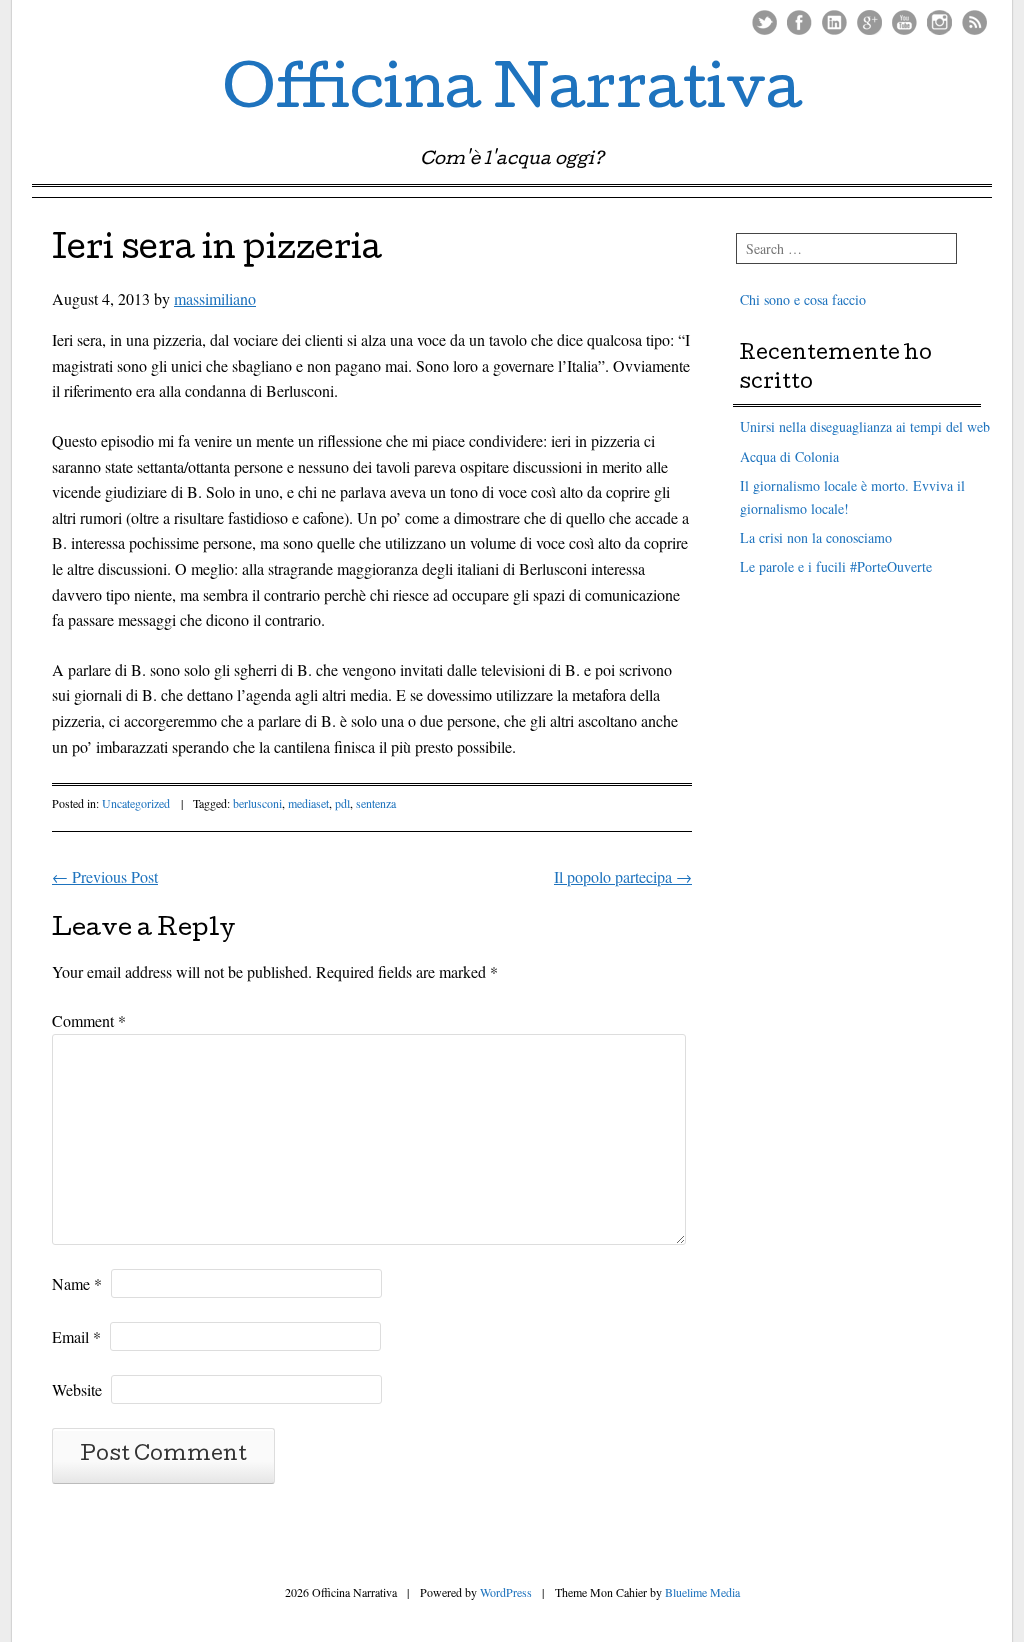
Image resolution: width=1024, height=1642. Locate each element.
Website (77, 1389)
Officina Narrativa (512, 94)
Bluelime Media (702, 1592)
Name (77, 1283)
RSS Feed (974, 22)
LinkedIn (834, 22)
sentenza (376, 803)
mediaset (308, 803)
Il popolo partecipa (623, 876)
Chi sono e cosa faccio (803, 299)
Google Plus (869, 22)
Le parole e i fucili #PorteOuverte (836, 566)
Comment (89, 1020)
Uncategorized (136, 803)
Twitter (764, 22)
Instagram (939, 22)
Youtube (904, 22)
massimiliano (215, 298)
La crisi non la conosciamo (816, 537)
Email (76, 1336)
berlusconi (257, 803)
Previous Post (105, 876)
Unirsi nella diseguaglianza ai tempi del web (865, 426)
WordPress (506, 1592)
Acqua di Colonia (789, 456)
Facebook (799, 22)
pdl (342, 803)
